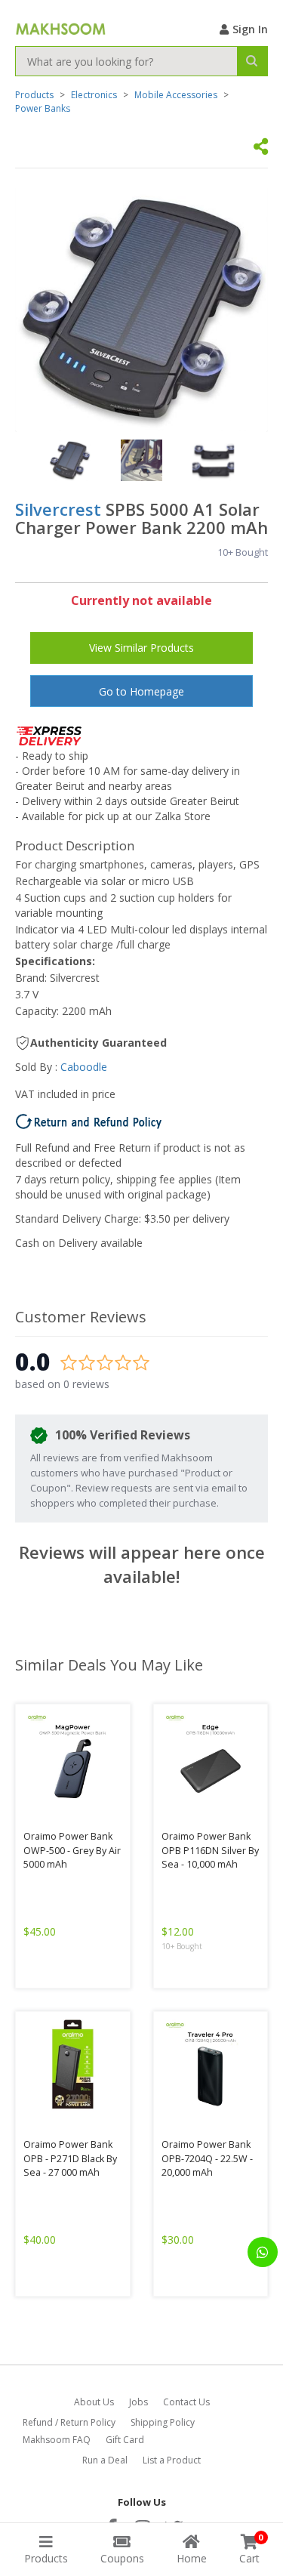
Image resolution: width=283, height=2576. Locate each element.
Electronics (94, 95)
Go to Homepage (141, 691)
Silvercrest (58, 509)
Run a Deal (105, 2460)
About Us (94, 2402)
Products (34, 95)
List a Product (172, 2460)
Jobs (138, 2402)
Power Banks (43, 108)
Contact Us (186, 2402)
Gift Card (125, 2440)
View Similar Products (141, 648)
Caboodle (84, 1067)
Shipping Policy (163, 2422)
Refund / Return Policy (69, 2422)
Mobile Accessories (176, 95)
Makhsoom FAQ (57, 2440)
